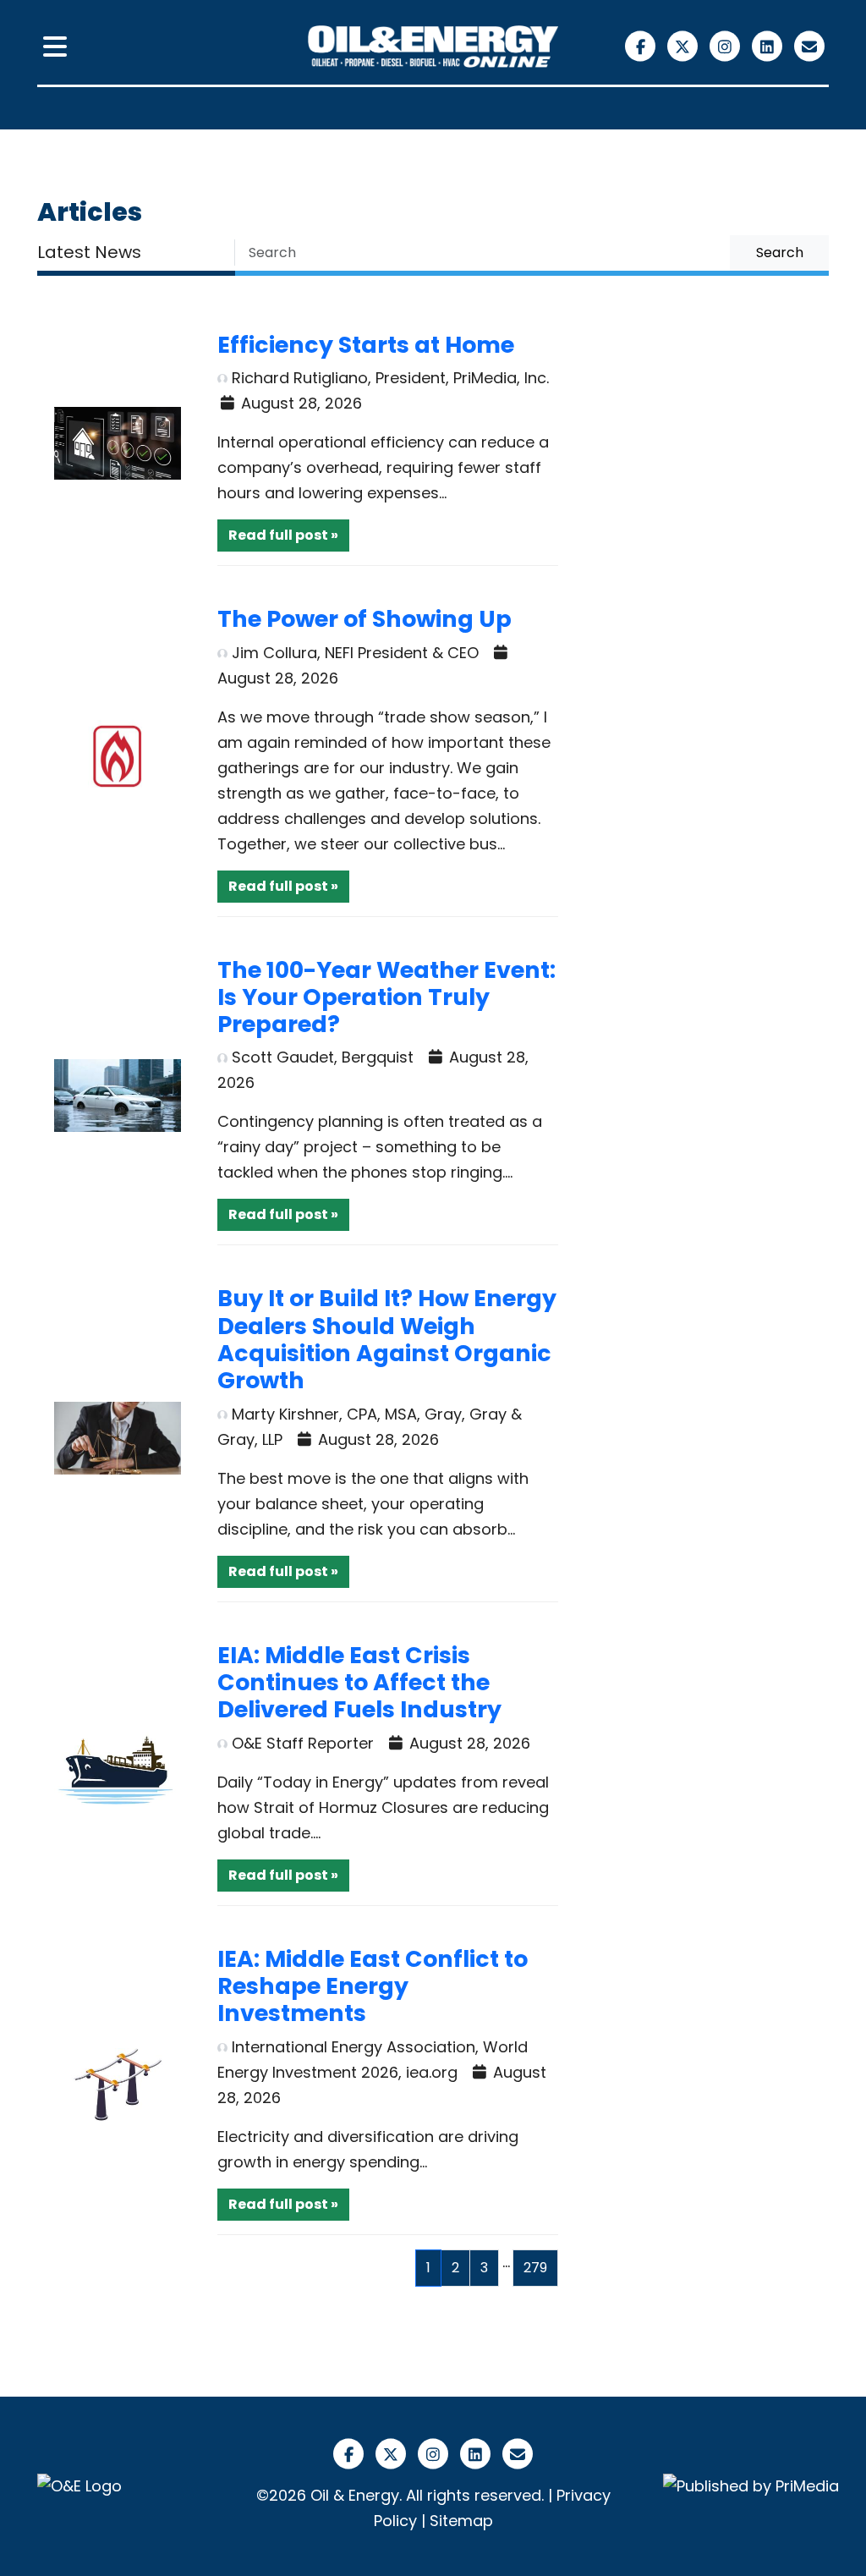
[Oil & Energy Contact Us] (810, 45)
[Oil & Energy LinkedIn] (770, 45)
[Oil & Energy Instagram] (727, 45)
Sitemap (461, 2521)
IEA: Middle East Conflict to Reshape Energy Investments (373, 1986)
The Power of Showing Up (364, 619)
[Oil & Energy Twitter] (685, 45)
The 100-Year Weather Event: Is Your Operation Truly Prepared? (386, 997)
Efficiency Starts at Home (366, 345)
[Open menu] (55, 47)
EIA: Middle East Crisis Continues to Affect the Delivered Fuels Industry (359, 1683)
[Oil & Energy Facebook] (643, 45)
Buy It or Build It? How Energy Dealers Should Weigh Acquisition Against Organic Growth (387, 1339)
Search (780, 253)
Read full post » (283, 535)
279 (535, 2268)
